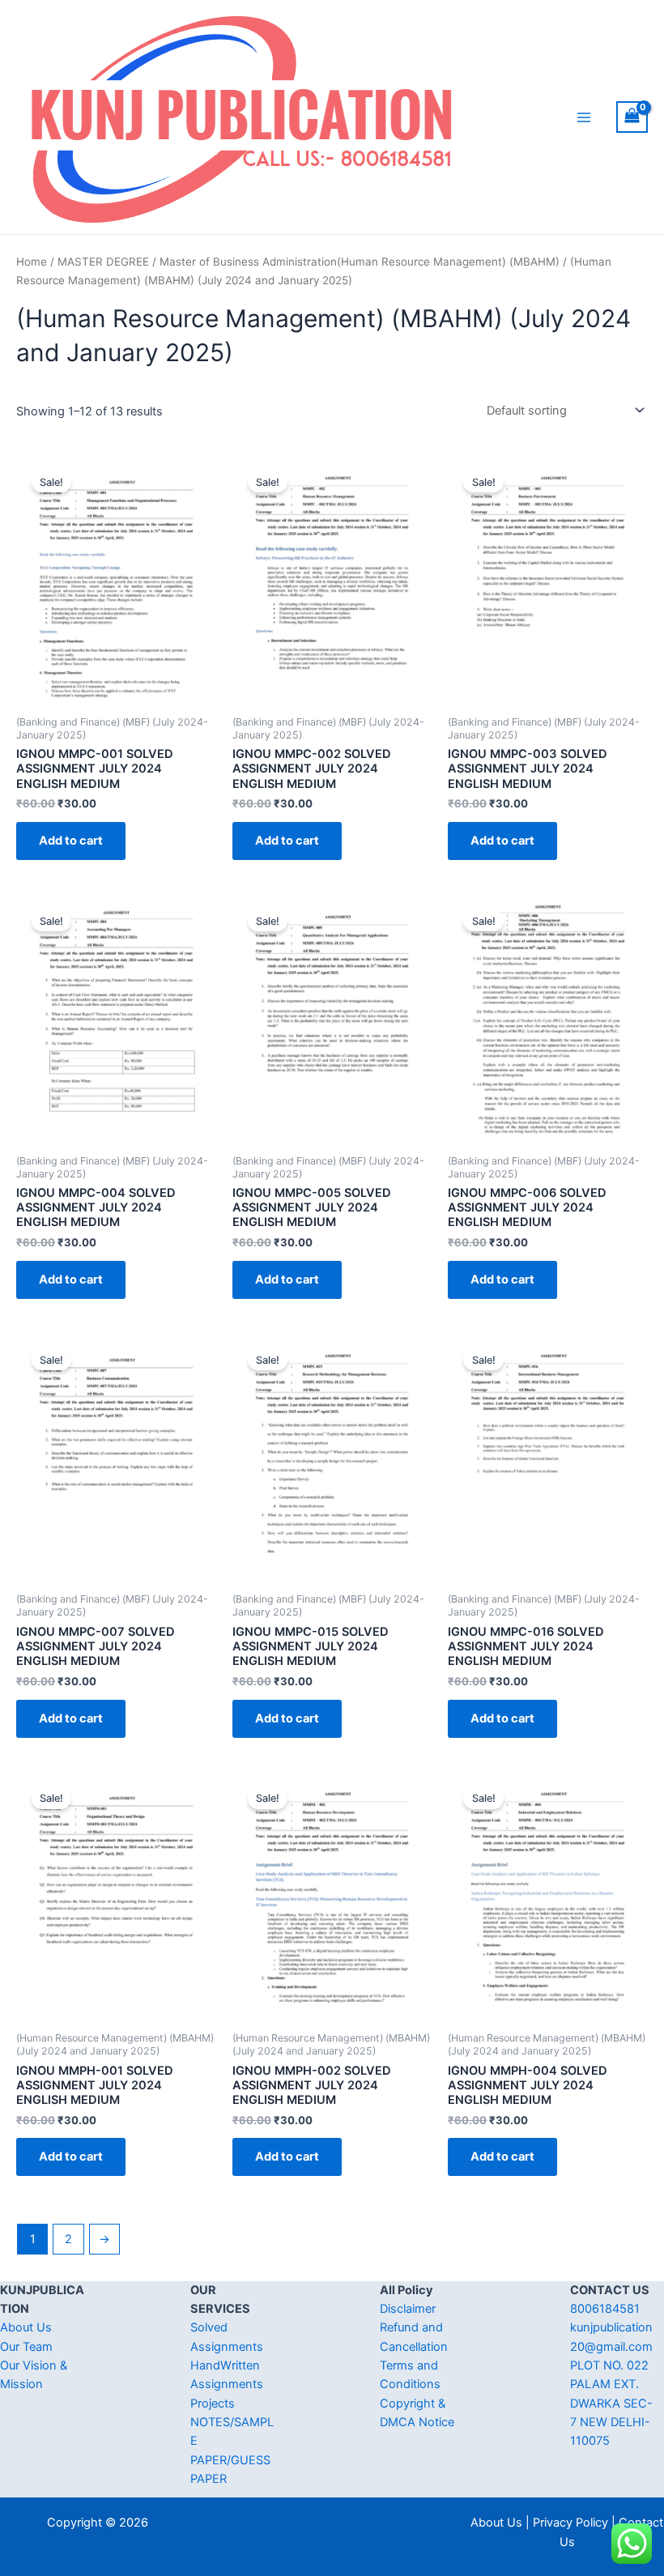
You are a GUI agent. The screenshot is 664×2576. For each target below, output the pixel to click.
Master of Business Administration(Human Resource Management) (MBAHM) (360, 262)
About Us (26, 2327)
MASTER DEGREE (103, 262)
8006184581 (605, 2309)
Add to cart (71, 841)
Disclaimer (408, 2309)
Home (32, 262)
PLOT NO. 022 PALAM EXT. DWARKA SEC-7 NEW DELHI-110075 (611, 2403)
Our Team (26, 2347)
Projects (213, 2404)
